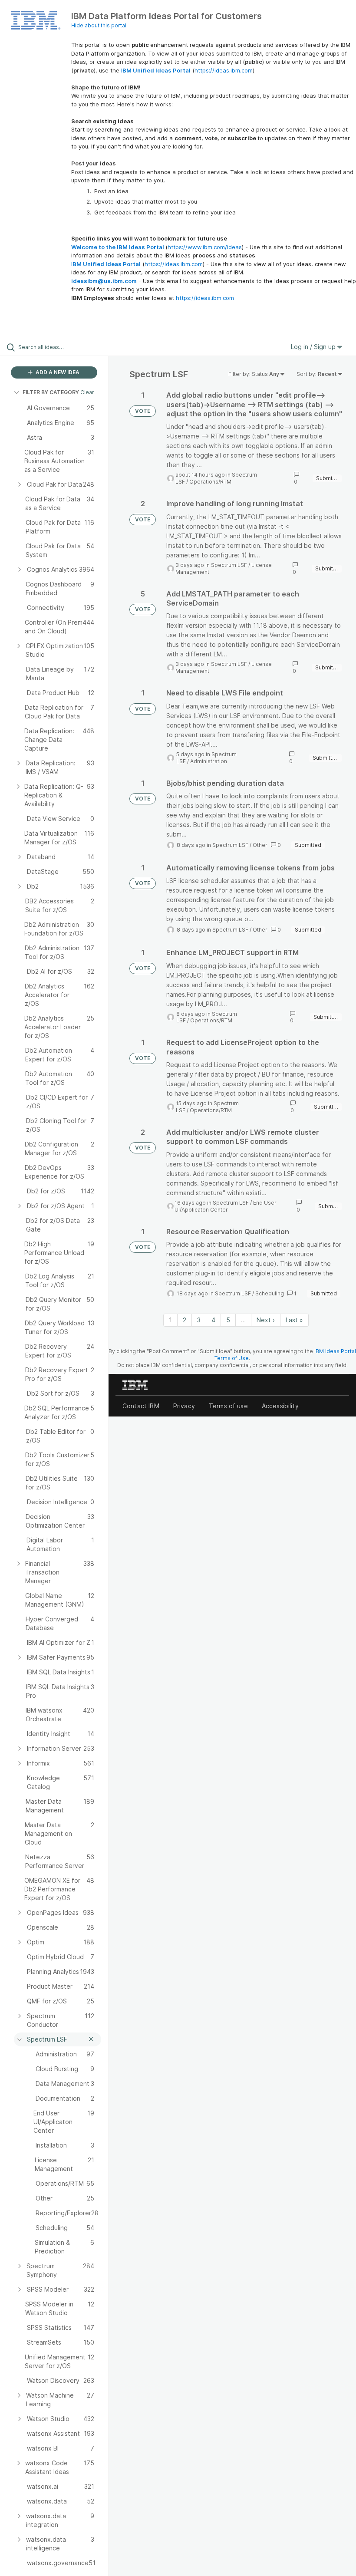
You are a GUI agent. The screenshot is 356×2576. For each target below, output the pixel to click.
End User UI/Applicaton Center (226, 1206)
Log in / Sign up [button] (314, 347)
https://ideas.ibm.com (224, 70)
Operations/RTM (210, 482)
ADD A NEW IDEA (57, 372)
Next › (266, 1320)
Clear (87, 392)
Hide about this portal (99, 25)
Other (260, 845)
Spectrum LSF (229, 565)
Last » (294, 1320)
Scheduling (270, 1293)
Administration (209, 761)
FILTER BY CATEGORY (51, 392)
